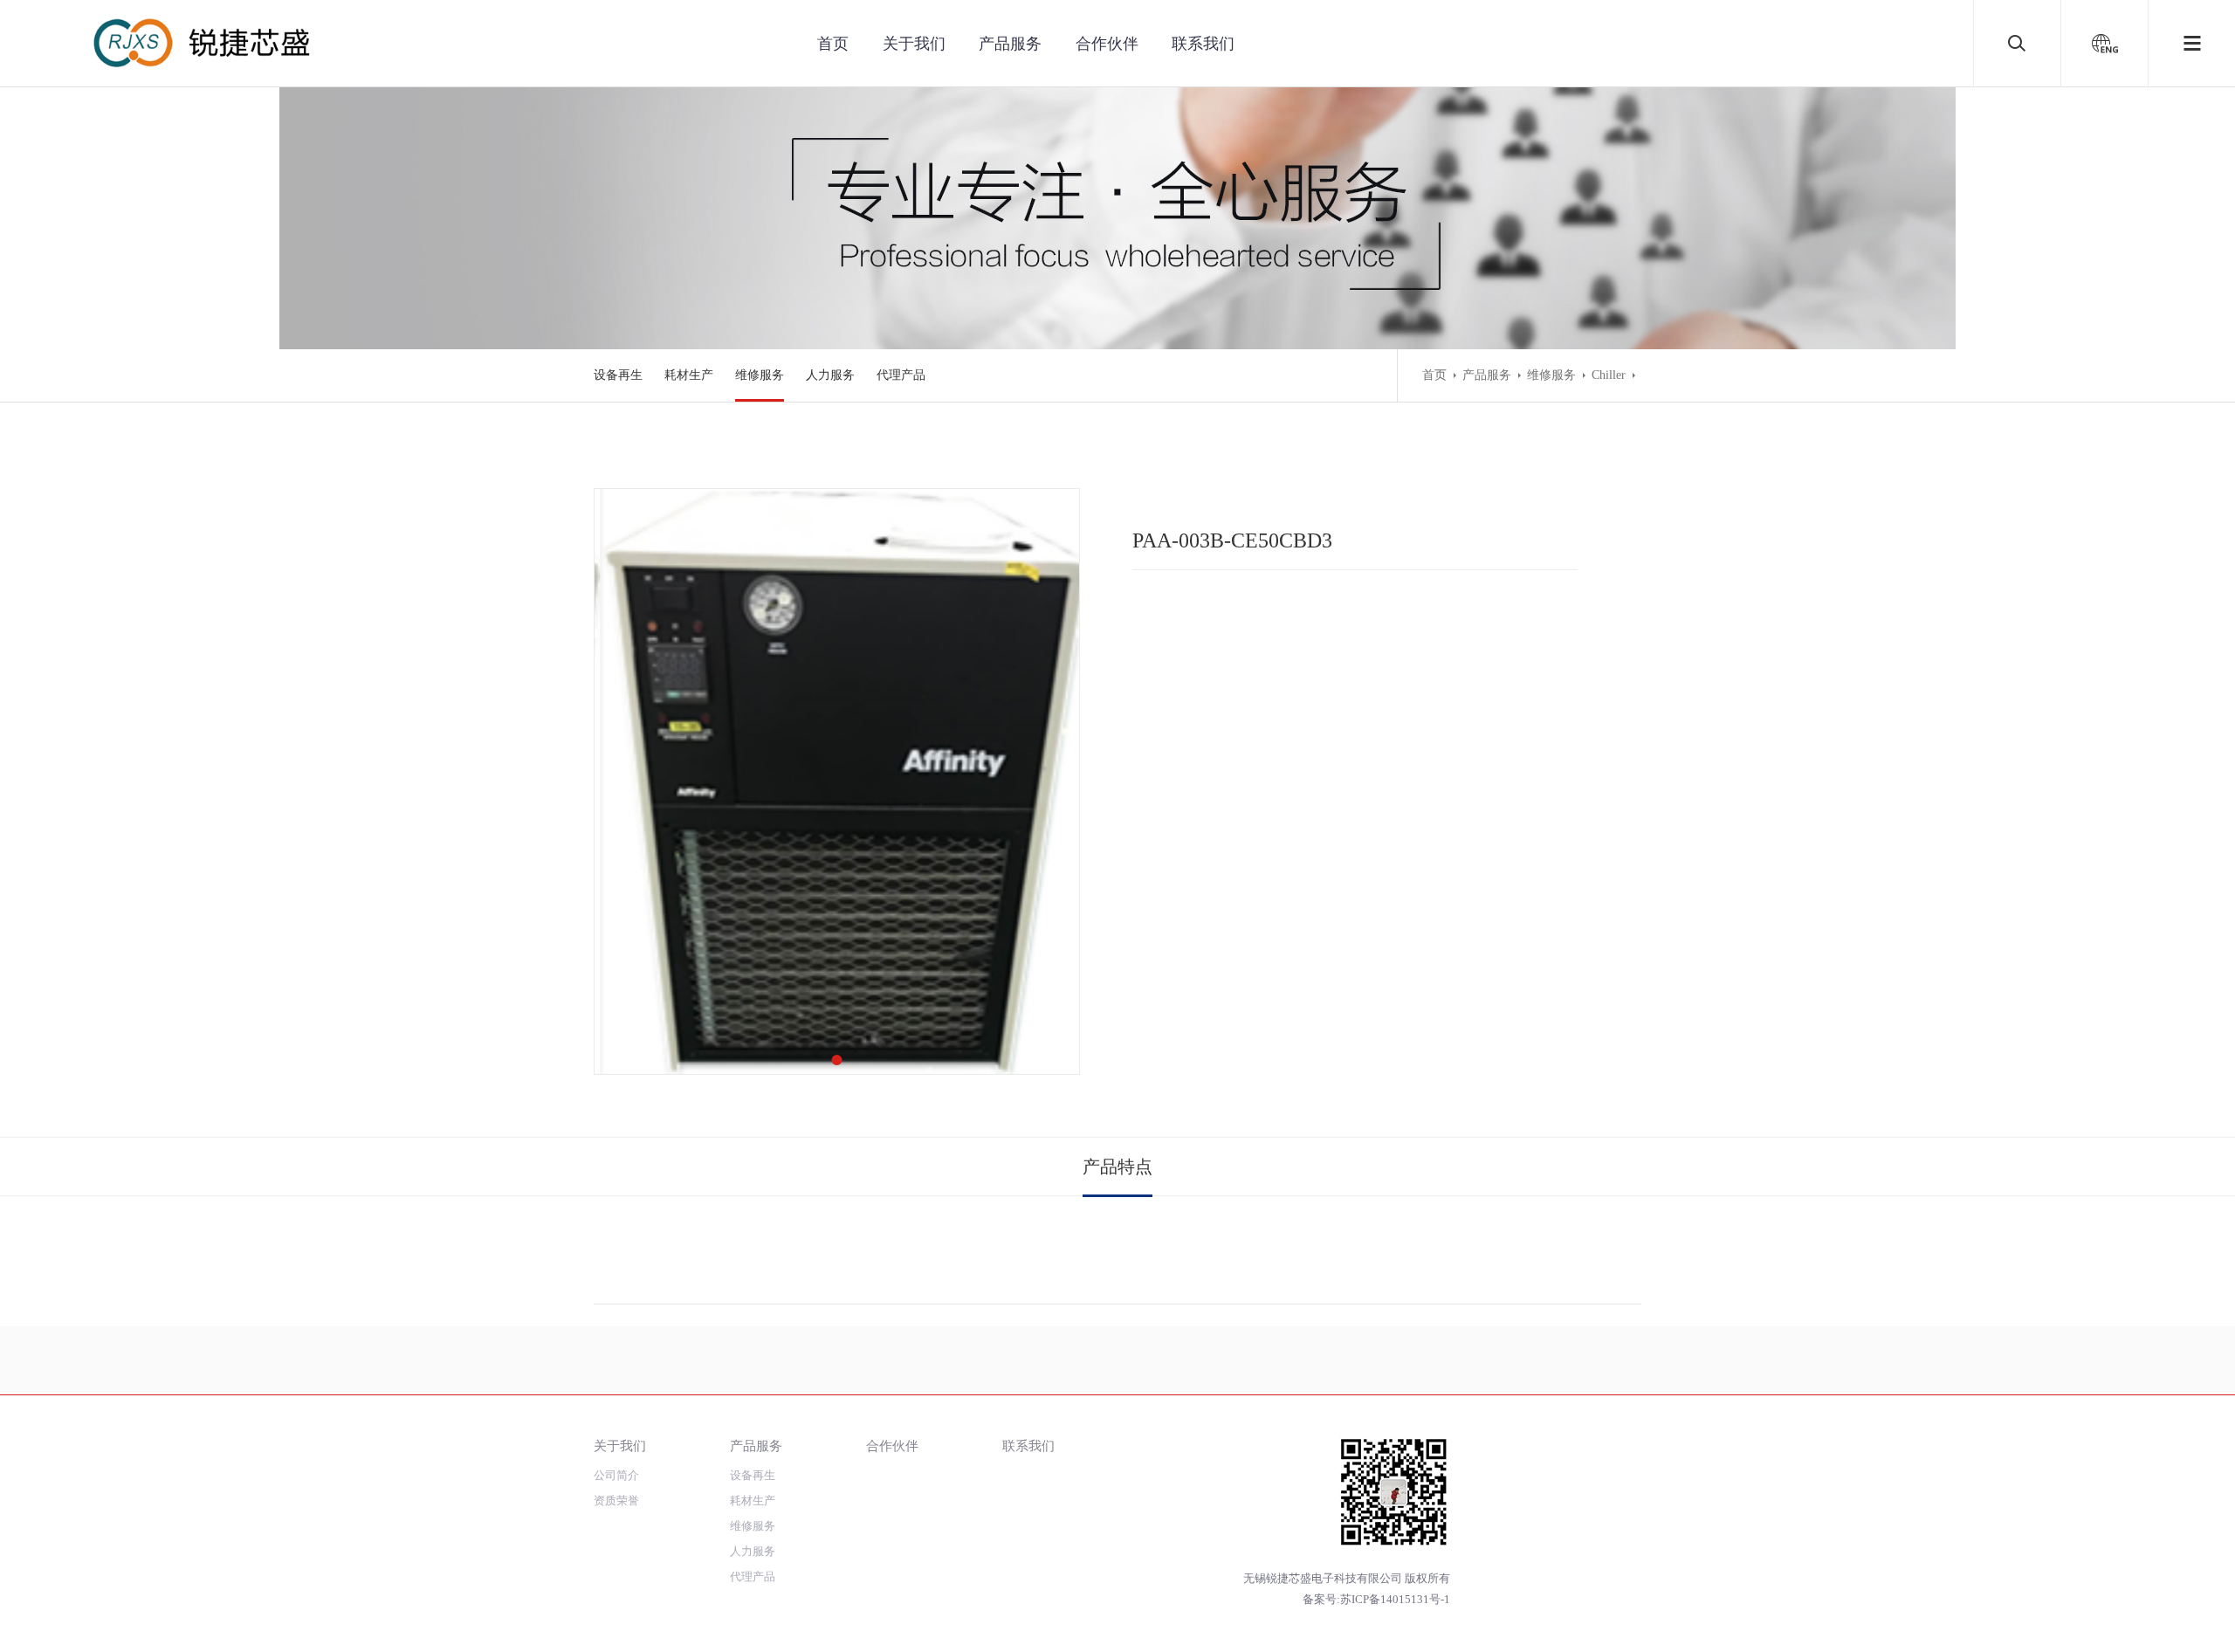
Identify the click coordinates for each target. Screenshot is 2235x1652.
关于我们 (914, 44)
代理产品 (901, 375)
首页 (833, 44)
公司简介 (616, 1475)
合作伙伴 (1107, 44)
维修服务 (760, 375)
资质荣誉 (616, 1501)
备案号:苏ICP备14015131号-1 (1376, 1599)
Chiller (1609, 375)
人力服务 (830, 375)
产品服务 (1010, 44)
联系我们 (1203, 44)
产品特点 (1117, 1167)
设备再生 (618, 375)
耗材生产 (689, 375)
